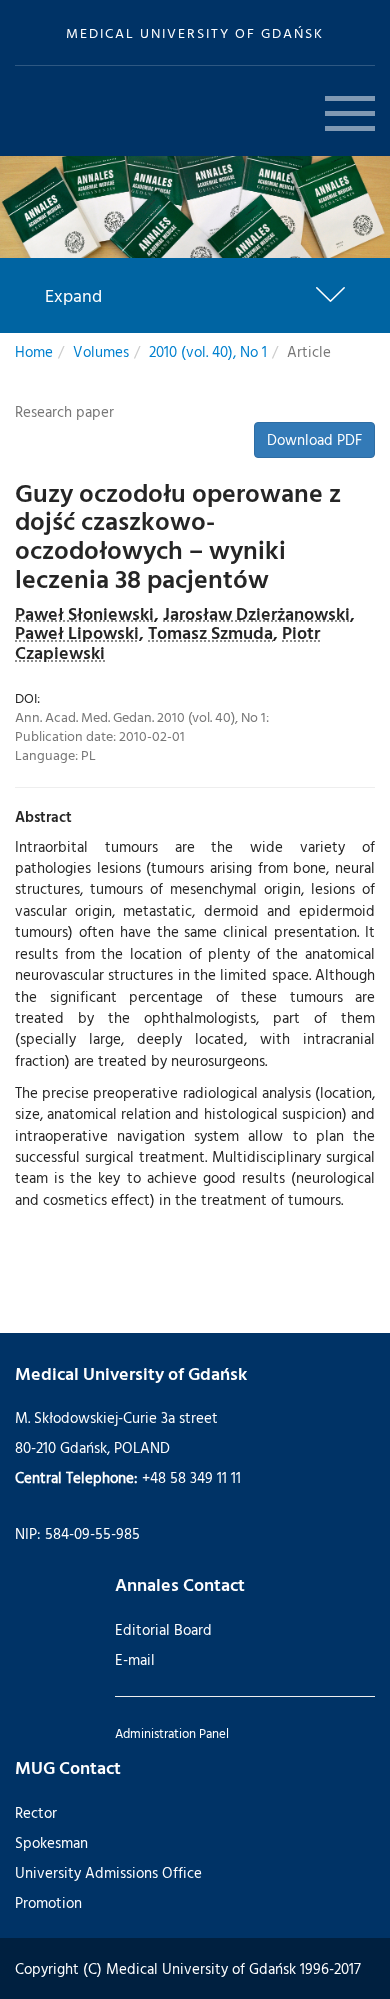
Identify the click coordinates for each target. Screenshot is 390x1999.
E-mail (135, 1659)
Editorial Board (163, 1629)
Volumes (101, 351)
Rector (36, 1812)
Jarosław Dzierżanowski (256, 613)
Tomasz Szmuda (210, 632)
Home (34, 351)
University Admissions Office (108, 1872)
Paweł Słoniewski (84, 613)
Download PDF (314, 439)
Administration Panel (172, 1733)
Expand (73, 296)
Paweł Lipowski (77, 632)
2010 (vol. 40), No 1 (208, 351)
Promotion (48, 1902)
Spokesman (51, 1842)
